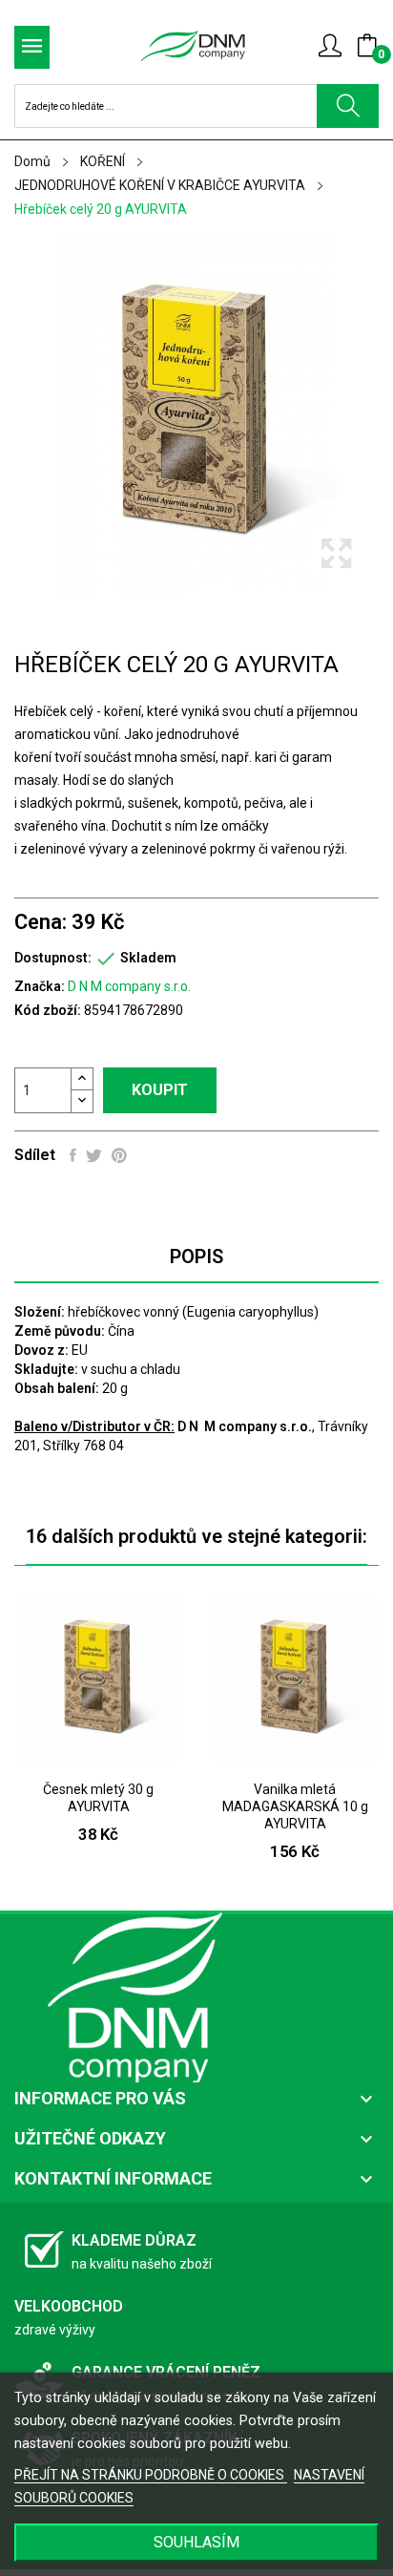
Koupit (160, 1090)
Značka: (40, 986)
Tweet (94, 1155)
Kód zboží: (48, 1010)
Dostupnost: (53, 958)
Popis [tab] (196, 1256)
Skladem (148, 958)
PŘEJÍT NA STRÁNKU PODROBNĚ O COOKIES (151, 2475)
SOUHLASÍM (196, 2542)
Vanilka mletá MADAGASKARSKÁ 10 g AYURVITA (295, 1806)
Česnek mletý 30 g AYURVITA (98, 1798)
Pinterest (119, 1155)
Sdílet (73, 1155)
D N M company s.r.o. (129, 986)
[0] (367, 46)
